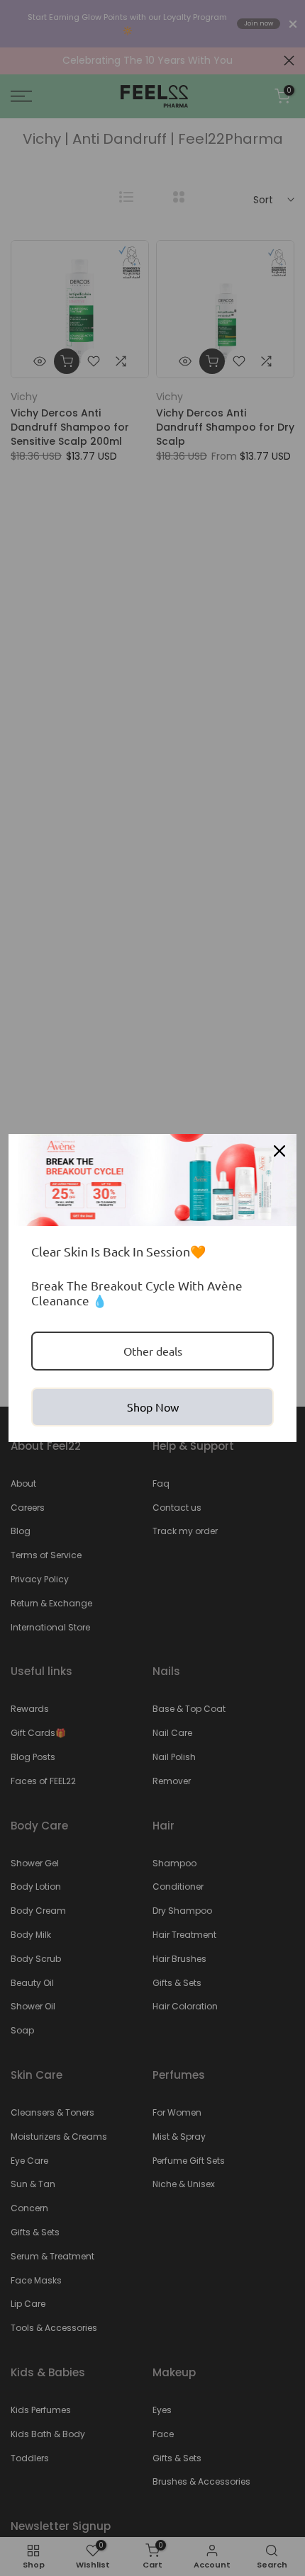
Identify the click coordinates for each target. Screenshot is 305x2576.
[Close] (279, 1151)
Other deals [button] (153, 1351)
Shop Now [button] (153, 1407)
